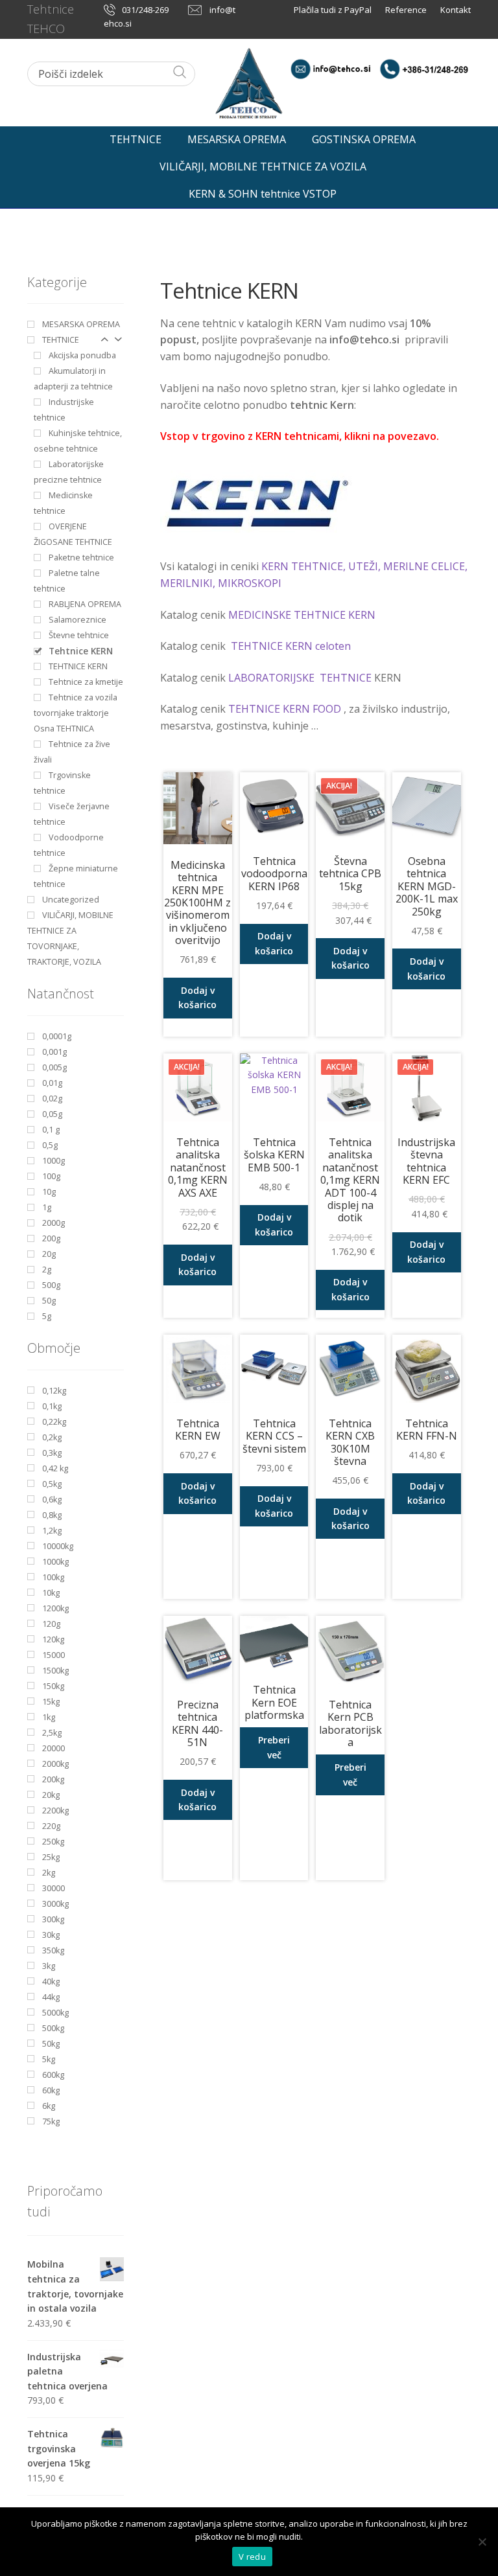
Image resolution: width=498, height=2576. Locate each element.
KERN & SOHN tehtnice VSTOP (263, 194)
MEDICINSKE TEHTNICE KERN (302, 615)
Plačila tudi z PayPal (334, 10)
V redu (252, 2557)
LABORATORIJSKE (273, 678)
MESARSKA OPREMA (237, 139)
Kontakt (456, 10)
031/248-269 (145, 10)
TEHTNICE (136, 139)
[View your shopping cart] (460, 136)
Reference (406, 10)
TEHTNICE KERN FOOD (285, 709)
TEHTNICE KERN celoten (291, 646)
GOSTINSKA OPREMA (364, 139)
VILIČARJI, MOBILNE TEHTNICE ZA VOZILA (263, 167)
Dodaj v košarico (197, 998)
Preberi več (274, 1747)
